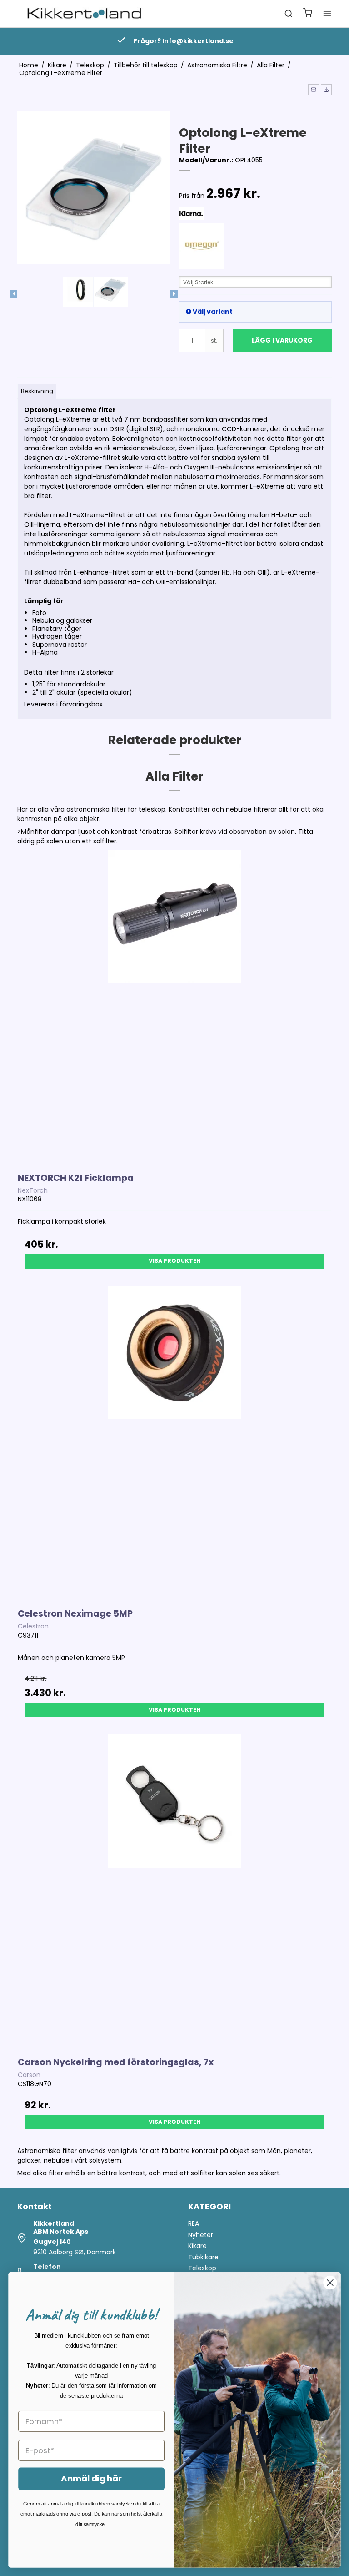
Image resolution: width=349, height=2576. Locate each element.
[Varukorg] (308, 14)
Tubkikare (203, 2257)
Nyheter (201, 2235)
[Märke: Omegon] (202, 246)
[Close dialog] (330, 2283)
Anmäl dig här (91, 2479)
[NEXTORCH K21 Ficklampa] (174, 1006)
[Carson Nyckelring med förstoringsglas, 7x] (174, 1891)
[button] (314, 90)
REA (194, 2223)
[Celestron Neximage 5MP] (174, 1443)
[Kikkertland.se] (84, 14)
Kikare (197, 2246)
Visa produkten (175, 1261)
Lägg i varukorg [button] (282, 340)
